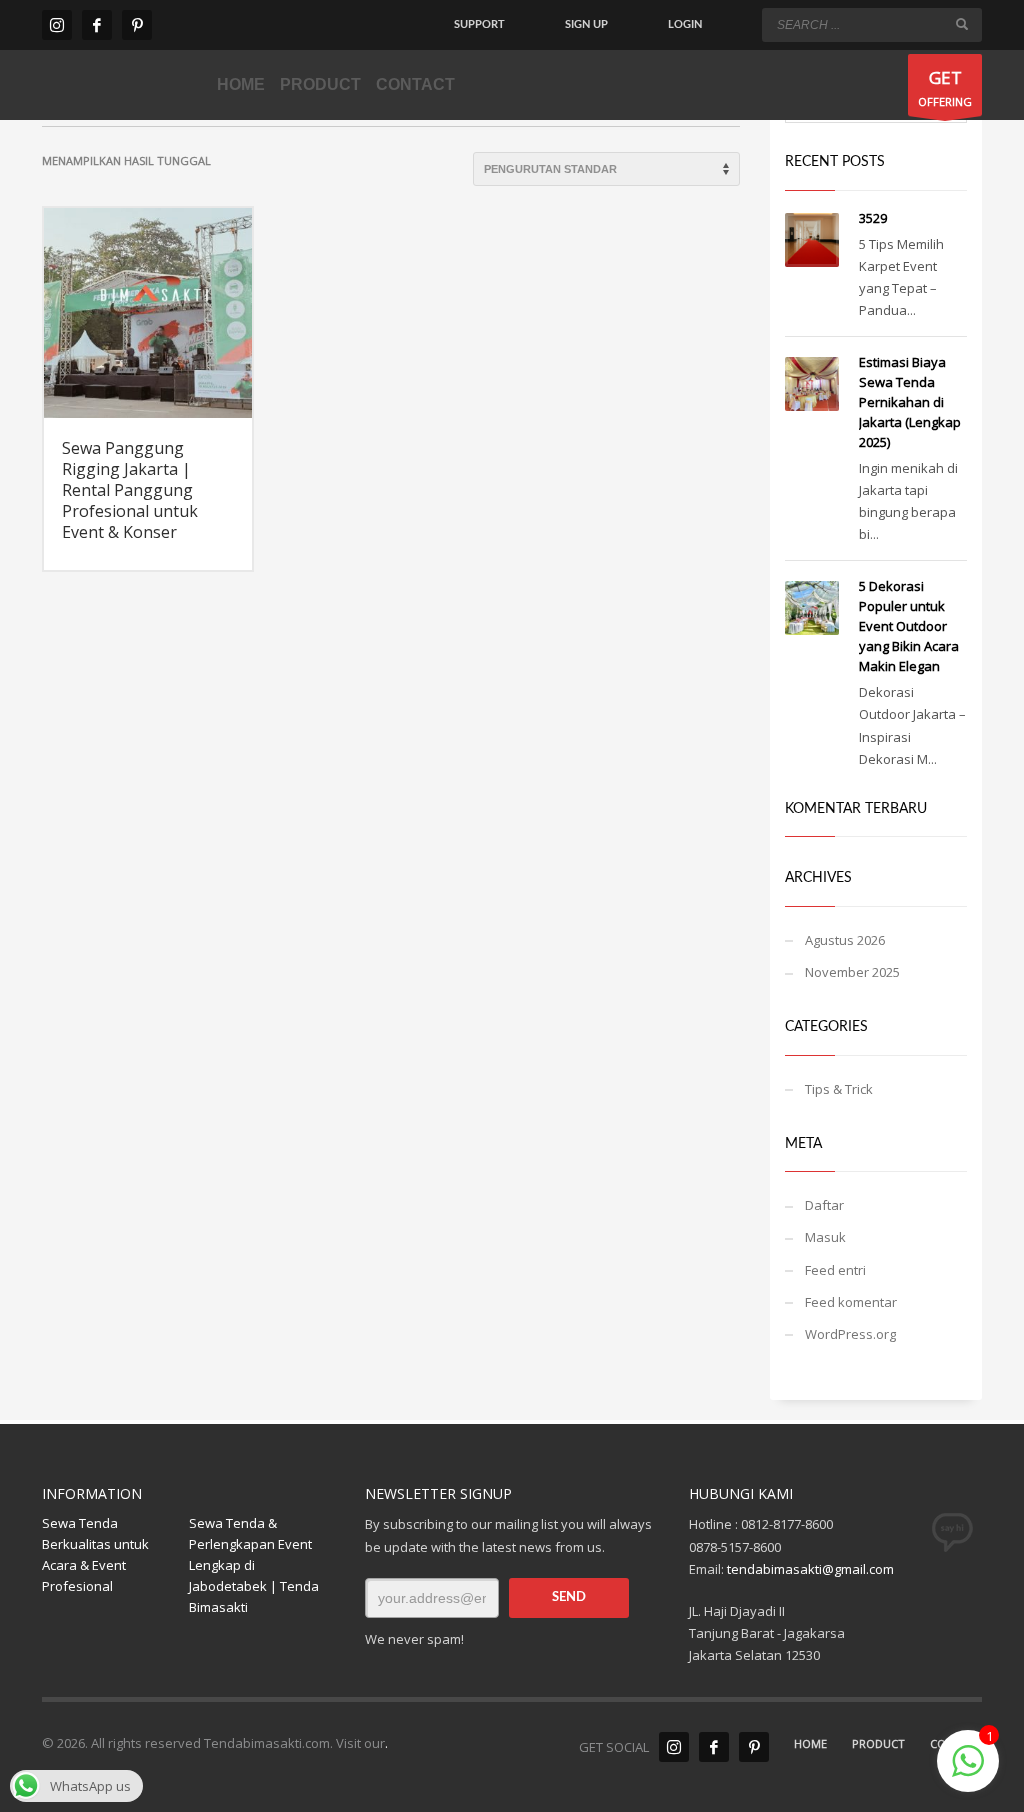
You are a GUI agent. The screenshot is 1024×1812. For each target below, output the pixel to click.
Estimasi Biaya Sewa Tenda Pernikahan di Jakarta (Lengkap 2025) (910, 402)
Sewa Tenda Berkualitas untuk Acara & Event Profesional (95, 1554)
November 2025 (852, 972)
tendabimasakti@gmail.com (810, 1569)
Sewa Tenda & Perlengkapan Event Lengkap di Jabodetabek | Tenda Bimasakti (254, 1564)
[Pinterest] (137, 25)
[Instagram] (57, 25)
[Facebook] (97, 25)
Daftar (824, 1205)
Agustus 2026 (845, 940)
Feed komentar (851, 1302)
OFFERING (945, 87)
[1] (968, 1772)
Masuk (825, 1237)
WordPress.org (850, 1334)
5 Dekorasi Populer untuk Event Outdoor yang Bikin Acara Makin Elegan (909, 626)
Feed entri (835, 1270)
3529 (873, 218)
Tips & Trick (839, 1089)
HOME (810, 1743)
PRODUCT (878, 1743)
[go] (962, 24)
